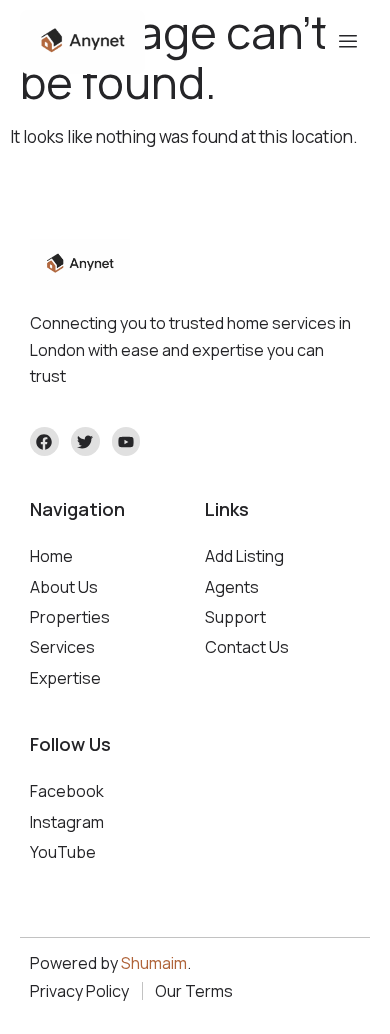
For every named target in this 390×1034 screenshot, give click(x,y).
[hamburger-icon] (347, 41)
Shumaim (154, 963)
